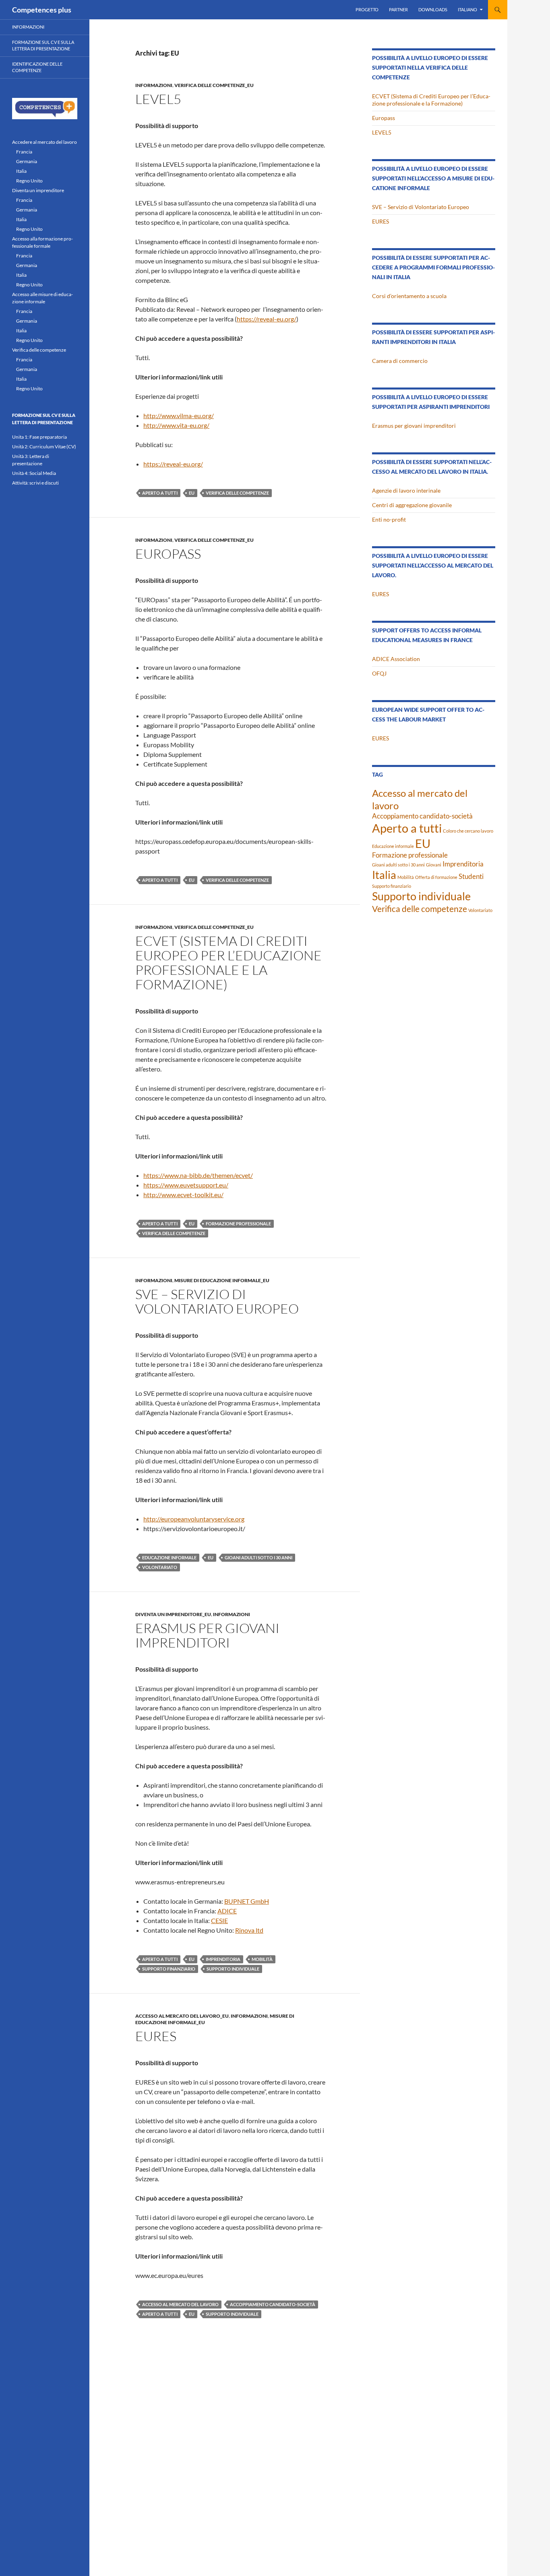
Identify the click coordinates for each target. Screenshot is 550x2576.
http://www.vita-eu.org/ (176, 425)
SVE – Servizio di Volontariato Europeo (217, 1301)
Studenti (471, 876)
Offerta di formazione (436, 877)
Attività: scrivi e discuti (35, 483)
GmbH (260, 1901)
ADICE (227, 1911)
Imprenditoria (223, 1959)
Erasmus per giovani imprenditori (207, 1635)
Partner (398, 9)
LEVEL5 (158, 99)
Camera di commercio (400, 361)
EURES (156, 2036)
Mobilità (262, 1959)
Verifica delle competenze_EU (214, 85)
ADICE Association (396, 659)
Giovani (434, 865)
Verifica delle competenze (237, 493)
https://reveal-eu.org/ (267, 319)
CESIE (219, 1920)
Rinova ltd (249, 1930)
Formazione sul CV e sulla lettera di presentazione (43, 46)
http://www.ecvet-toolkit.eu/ (183, 1195)
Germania (27, 161)
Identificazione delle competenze (37, 67)
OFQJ (379, 673)
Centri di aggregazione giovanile (412, 505)
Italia (384, 875)
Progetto (367, 9)
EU (192, 493)
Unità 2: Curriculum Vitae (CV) (44, 447)
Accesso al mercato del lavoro (180, 2304)
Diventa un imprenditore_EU (173, 1614)
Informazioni (154, 85)
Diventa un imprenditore (38, 190)
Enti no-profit (389, 519)
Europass (168, 554)
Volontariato (160, 1567)
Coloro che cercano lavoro (468, 831)
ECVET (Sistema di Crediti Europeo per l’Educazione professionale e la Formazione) (228, 963)
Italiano (467, 9)
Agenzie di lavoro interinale (406, 490)
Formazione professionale (238, 1224)
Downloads (433, 9)
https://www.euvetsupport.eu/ (186, 1185)
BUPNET (237, 1901)
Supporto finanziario (169, 1969)
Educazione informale (169, 1557)
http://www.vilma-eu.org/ (179, 416)
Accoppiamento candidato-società (273, 2304)
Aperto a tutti (160, 493)
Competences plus (42, 10)
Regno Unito (29, 181)
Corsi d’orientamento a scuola (409, 296)
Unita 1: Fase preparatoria (39, 437)
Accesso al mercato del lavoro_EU (182, 2016)
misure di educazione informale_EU (222, 1280)
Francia (24, 152)
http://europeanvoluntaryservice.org (194, 1519)
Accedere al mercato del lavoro (44, 142)
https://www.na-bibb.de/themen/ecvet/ (198, 1175)
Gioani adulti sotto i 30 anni (258, 1557)
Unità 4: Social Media (34, 473)
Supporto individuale (233, 1969)
